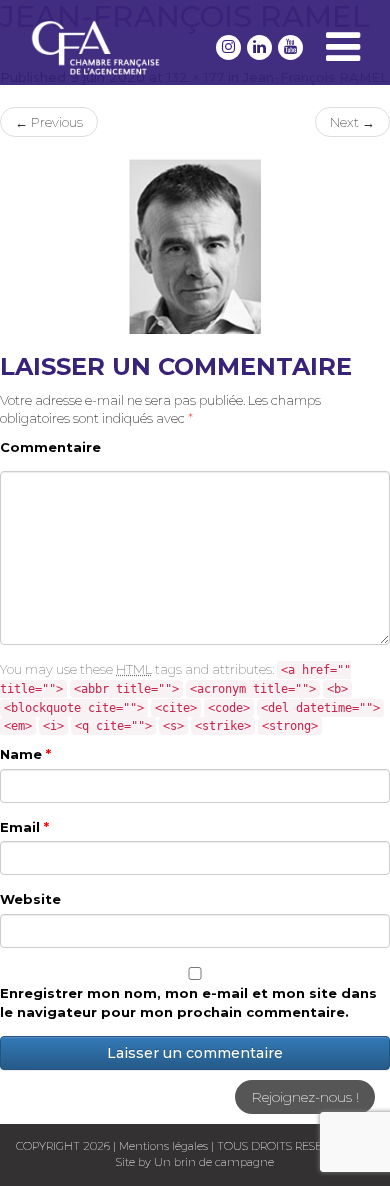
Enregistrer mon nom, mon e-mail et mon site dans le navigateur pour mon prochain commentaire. (188, 1002)
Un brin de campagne (212, 1162)
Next (352, 122)
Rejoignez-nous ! (305, 1097)
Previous (49, 122)
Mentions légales (163, 1146)
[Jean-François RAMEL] (195, 245)
